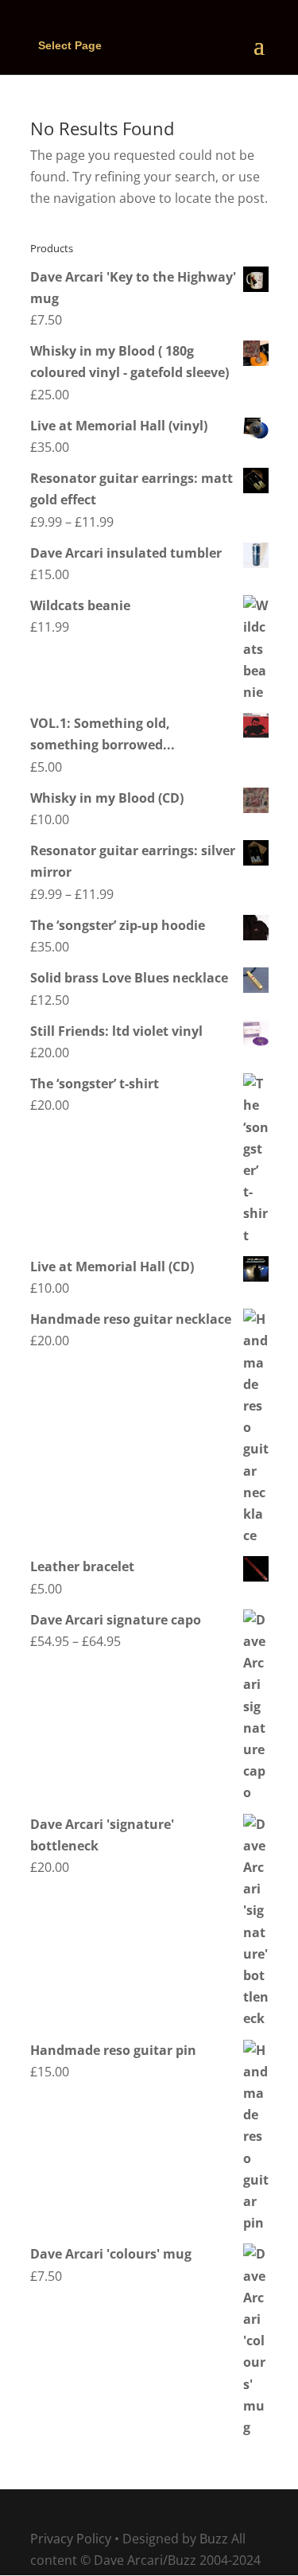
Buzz (214, 2539)
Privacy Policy (71, 2539)
